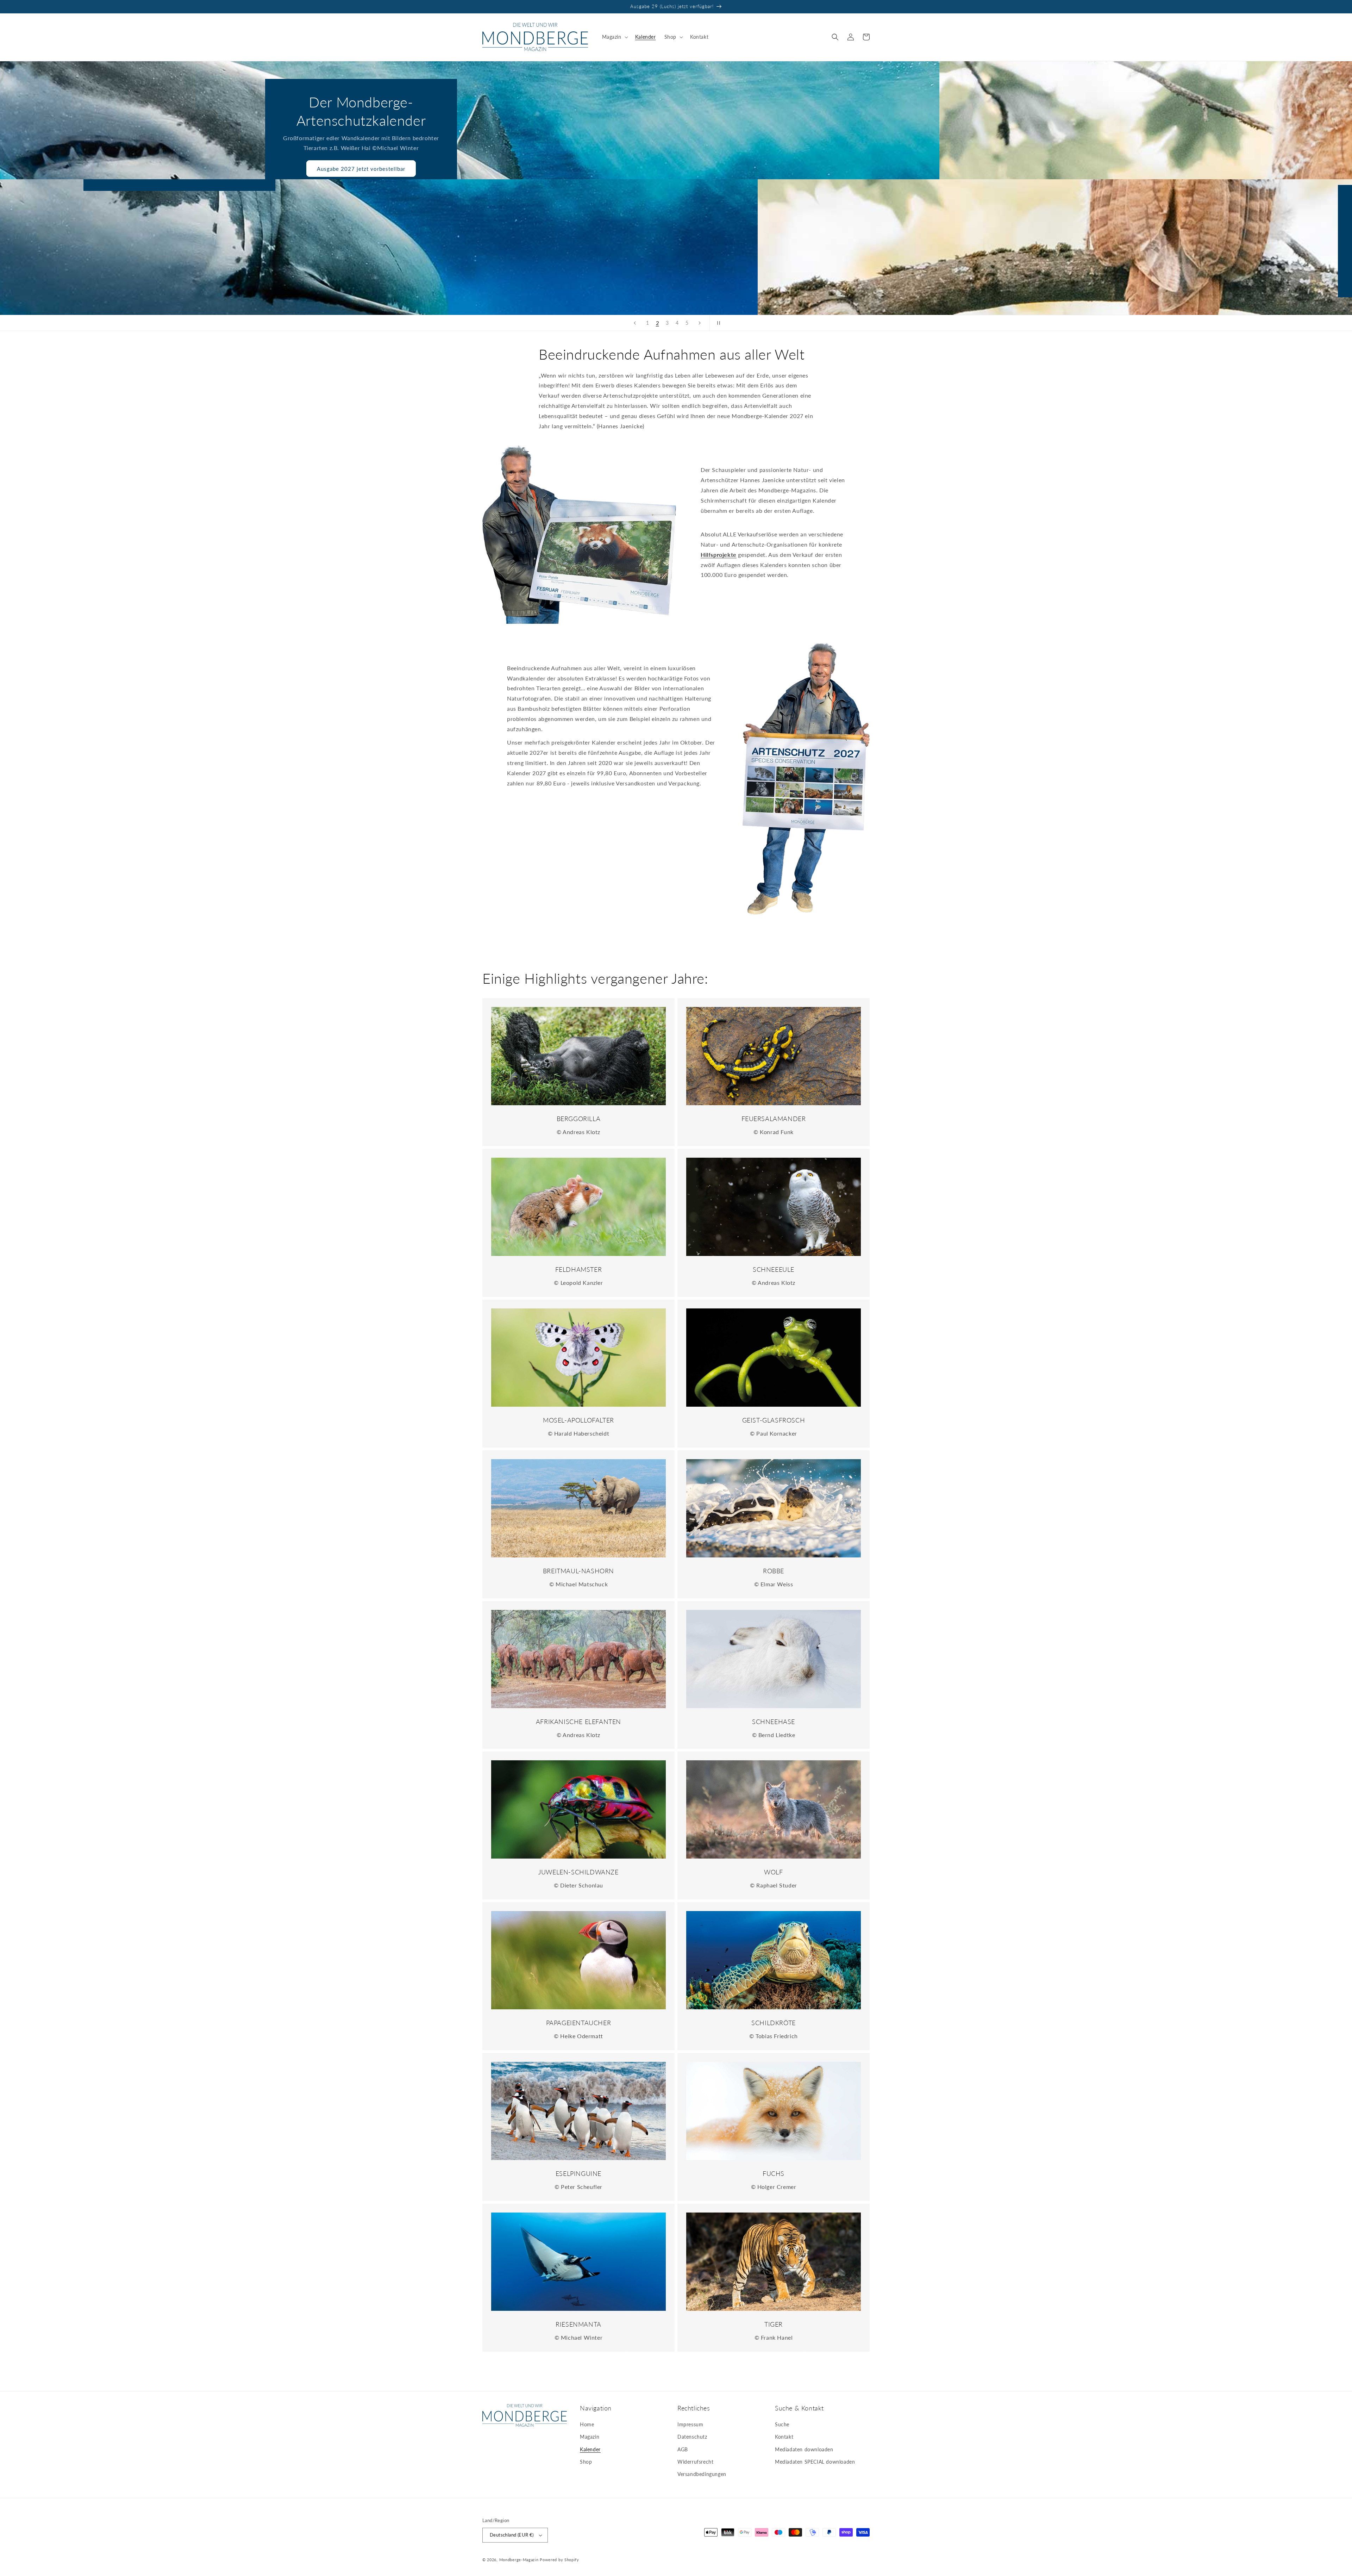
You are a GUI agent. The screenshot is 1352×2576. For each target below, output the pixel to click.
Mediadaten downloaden (804, 2449)
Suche (782, 2424)
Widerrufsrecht (695, 2462)
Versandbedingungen (702, 2474)
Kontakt (784, 2437)
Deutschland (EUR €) (512, 2535)
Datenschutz (692, 2437)
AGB (683, 2449)
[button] (614, 37)
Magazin (590, 2437)
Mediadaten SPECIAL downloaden (815, 2462)
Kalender (590, 2449)
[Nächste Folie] (700, 323)
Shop (586, 2462)
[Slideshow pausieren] (717, 323)
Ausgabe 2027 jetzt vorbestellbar (774, 169)
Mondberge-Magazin (519, 2560)
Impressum (690, 2424)
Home (587, 2424)
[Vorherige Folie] (635, 323)
